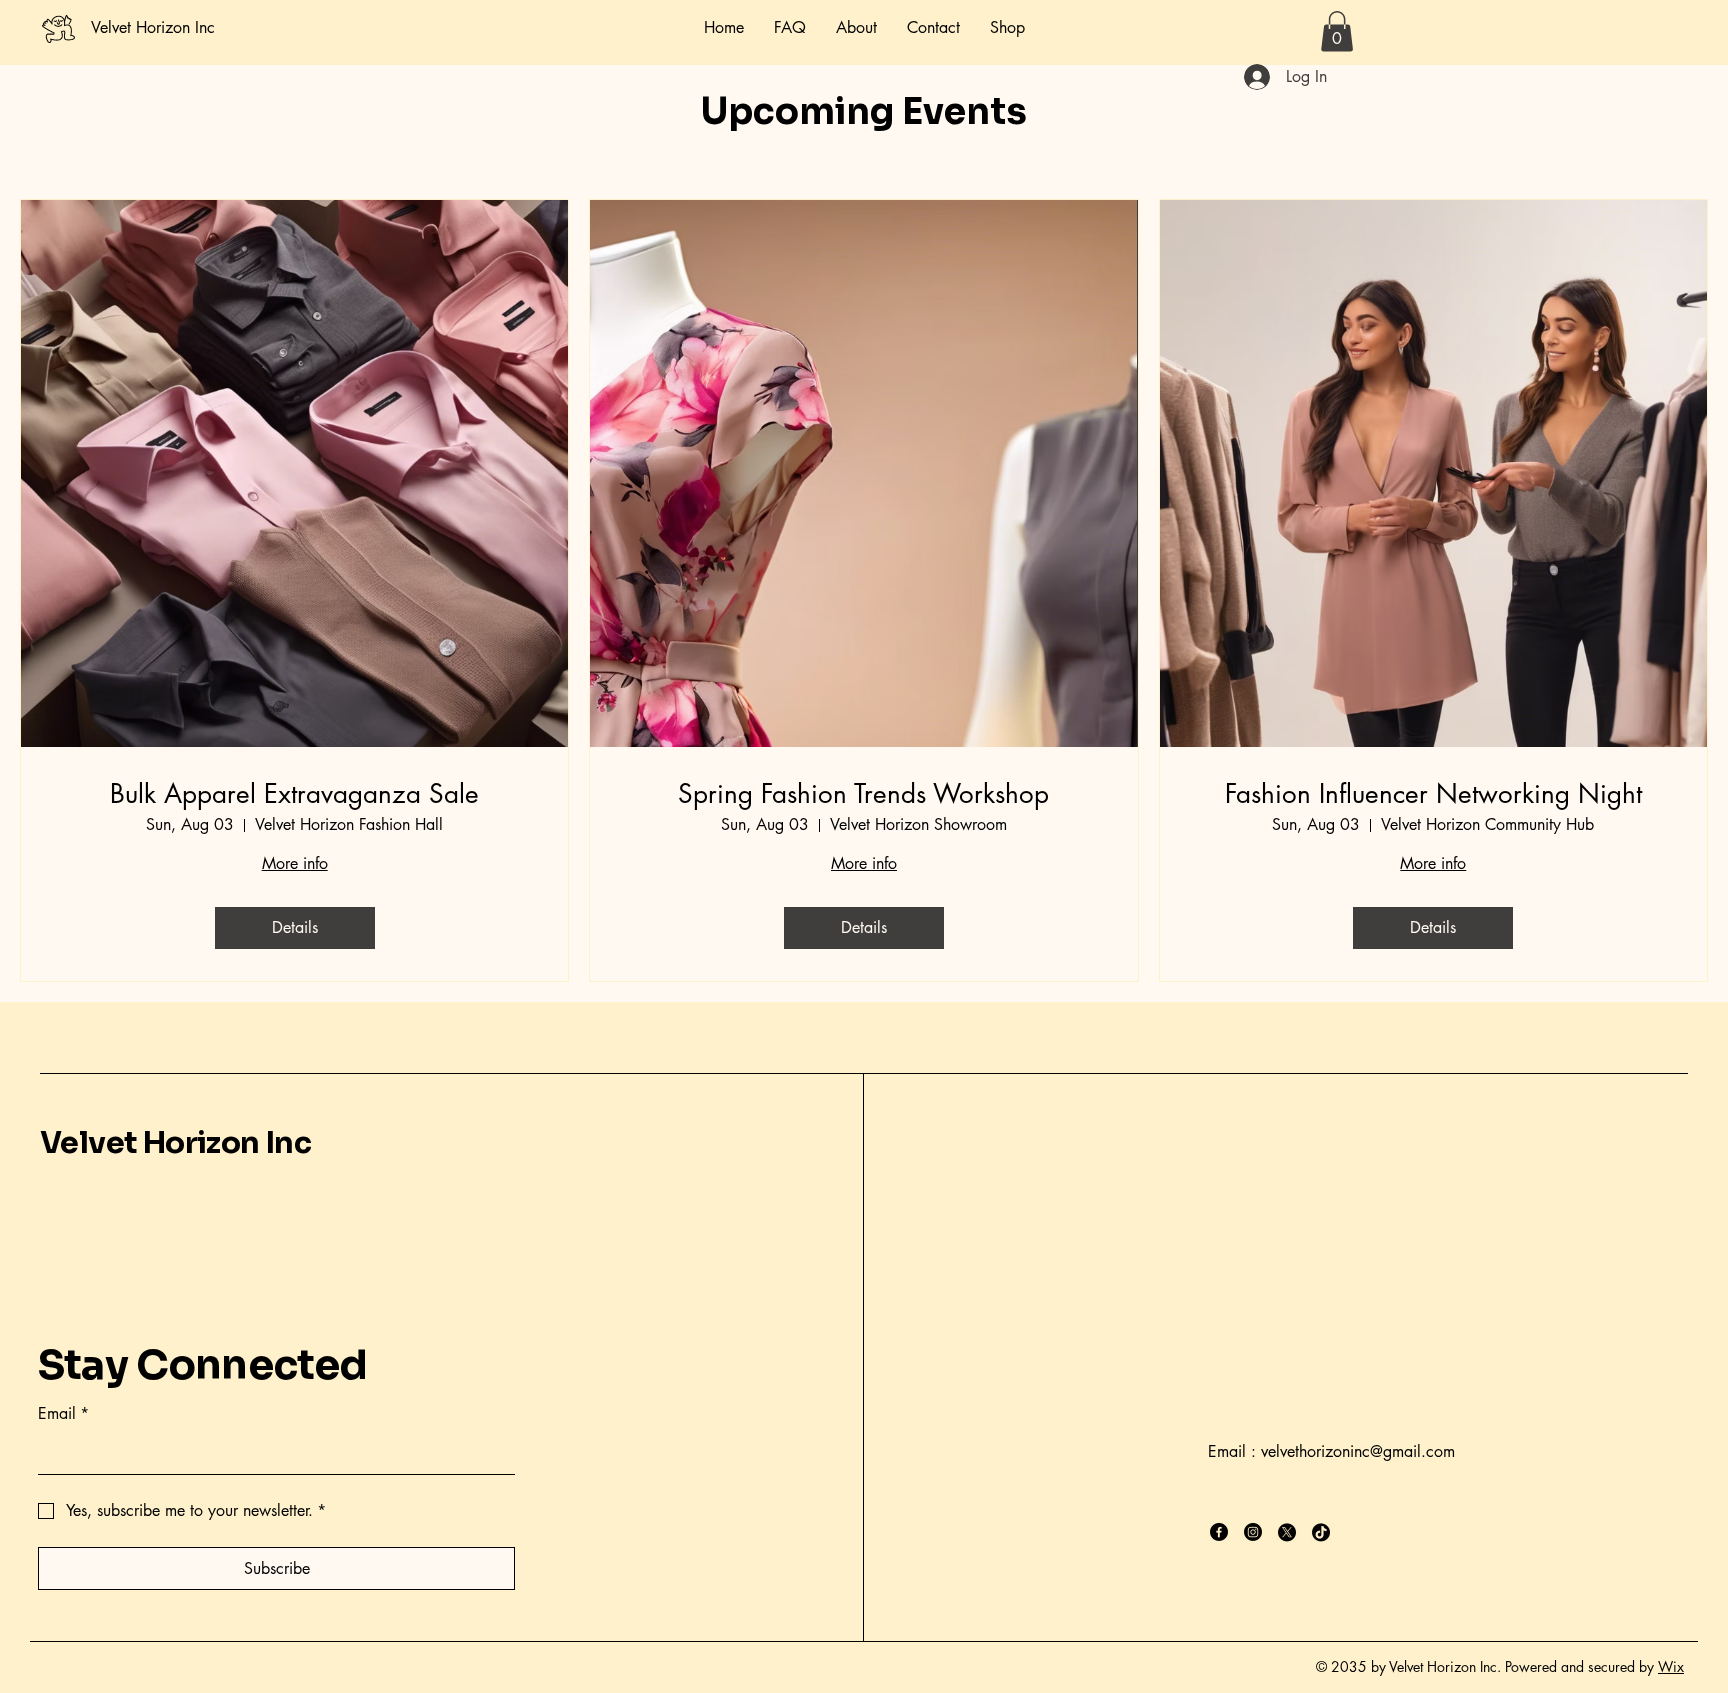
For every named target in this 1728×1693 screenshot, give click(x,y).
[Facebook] (1219, 1532)
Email (63, 1413)
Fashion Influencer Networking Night (1433, 794)
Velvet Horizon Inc (175, 1143)
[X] (1287, 1532)
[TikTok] (1321, 1532)
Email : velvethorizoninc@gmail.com (1331, 1451)
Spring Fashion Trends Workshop (863, 794)
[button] (1337, 31)
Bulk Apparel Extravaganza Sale (294, 794)
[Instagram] (1253, 1532)
